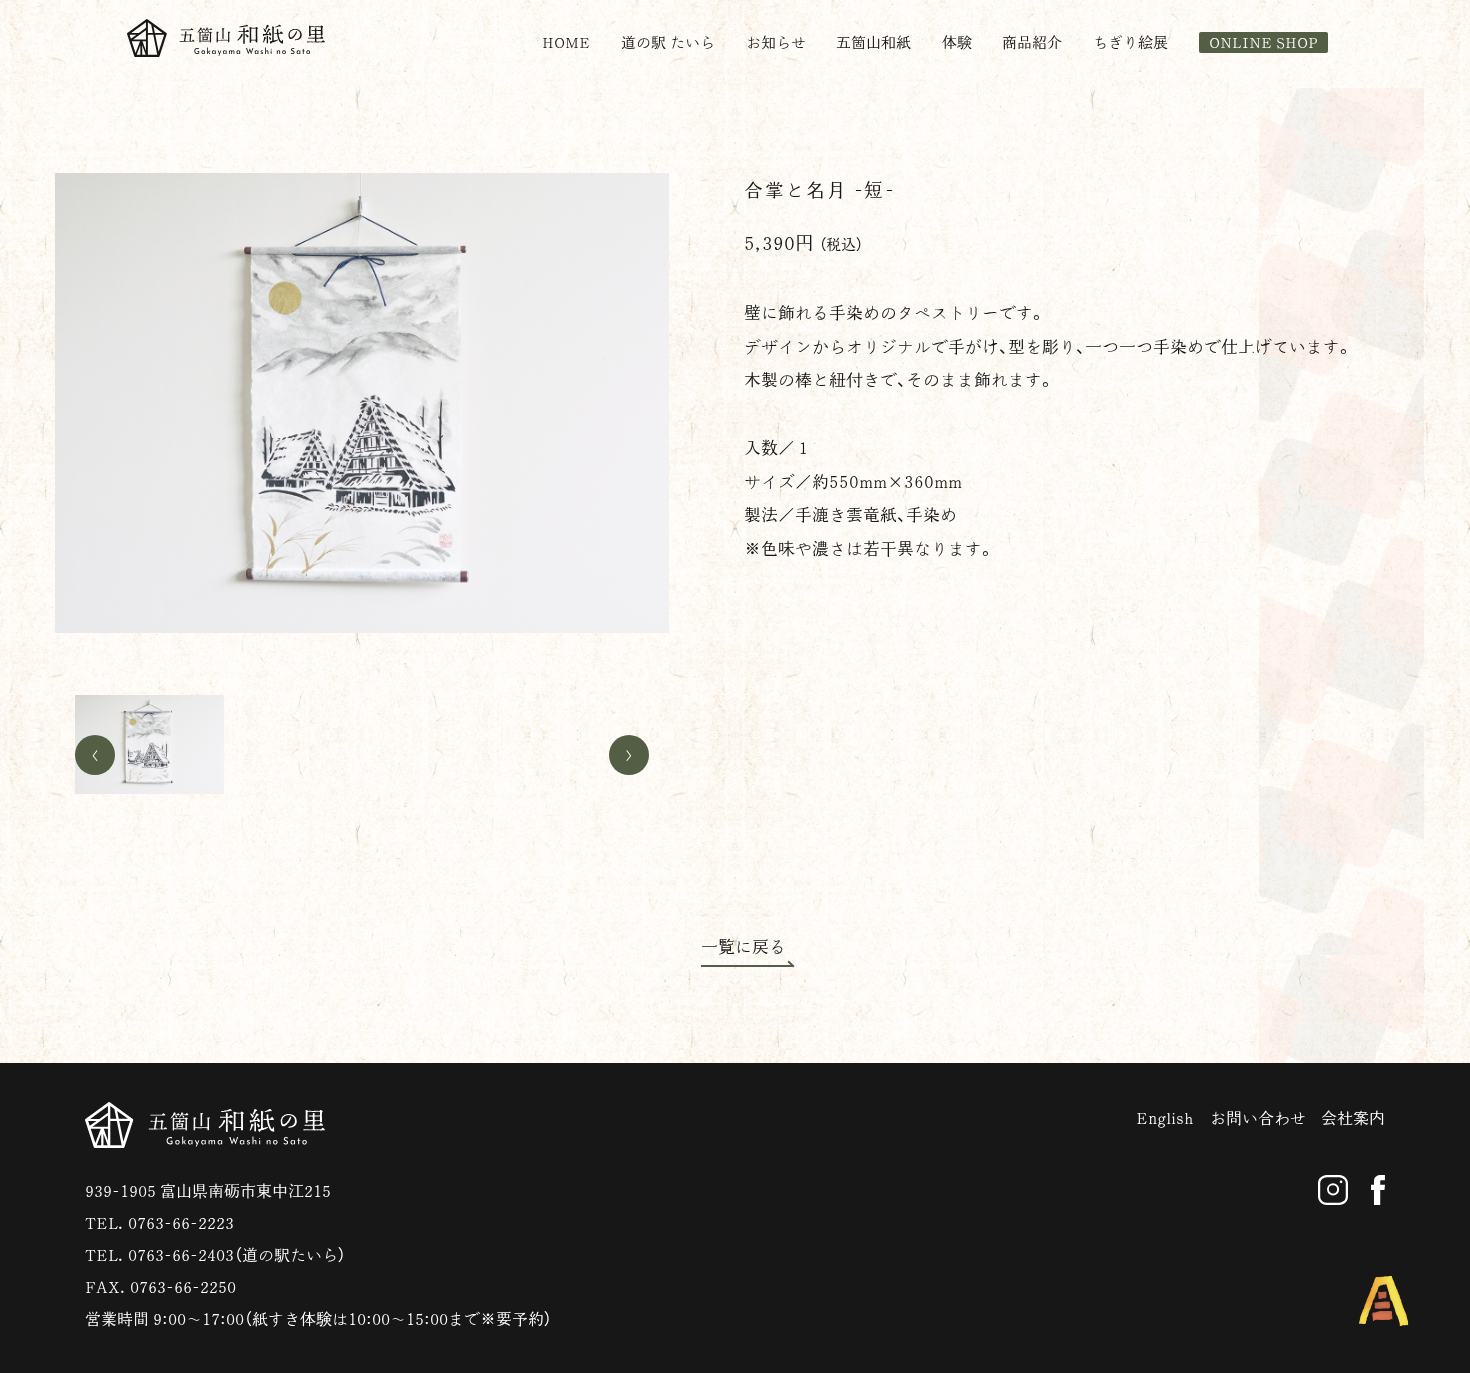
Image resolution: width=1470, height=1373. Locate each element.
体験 (957, 42)
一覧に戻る (743, 946)
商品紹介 (1032, 42)
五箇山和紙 (873, 42)
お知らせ (776, 42)
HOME (566, 42)
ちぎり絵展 (1130, 42)
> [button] (629, 755)
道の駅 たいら (668, 42)
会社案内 (1353, 1118)
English (1165, 1118)
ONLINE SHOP (1263, 42)
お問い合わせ (1258, 1118)
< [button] (95, 755)
